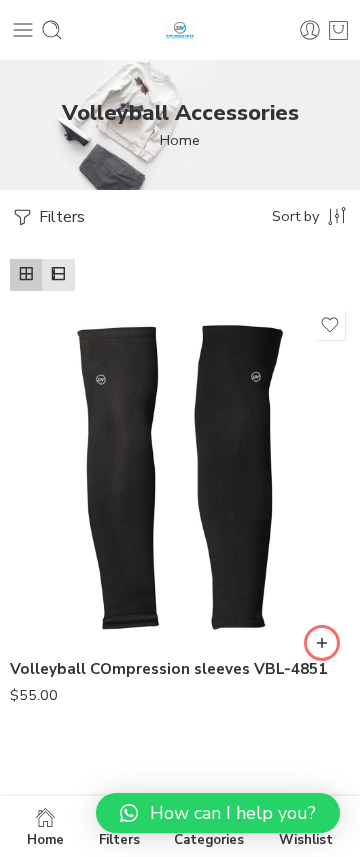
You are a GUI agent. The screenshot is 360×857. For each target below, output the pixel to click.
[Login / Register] (310, 30)
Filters (60, 217)
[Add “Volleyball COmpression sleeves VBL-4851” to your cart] (322, 643)
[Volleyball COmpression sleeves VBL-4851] (180, 475)
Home (180, 140)
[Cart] (338, 30)
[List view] (58, 275)
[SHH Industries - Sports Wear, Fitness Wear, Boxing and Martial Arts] (180, 30)
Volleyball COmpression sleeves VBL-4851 (168, 669)
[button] (218, 813)
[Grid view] (26, 275)
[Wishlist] (330, 325)
